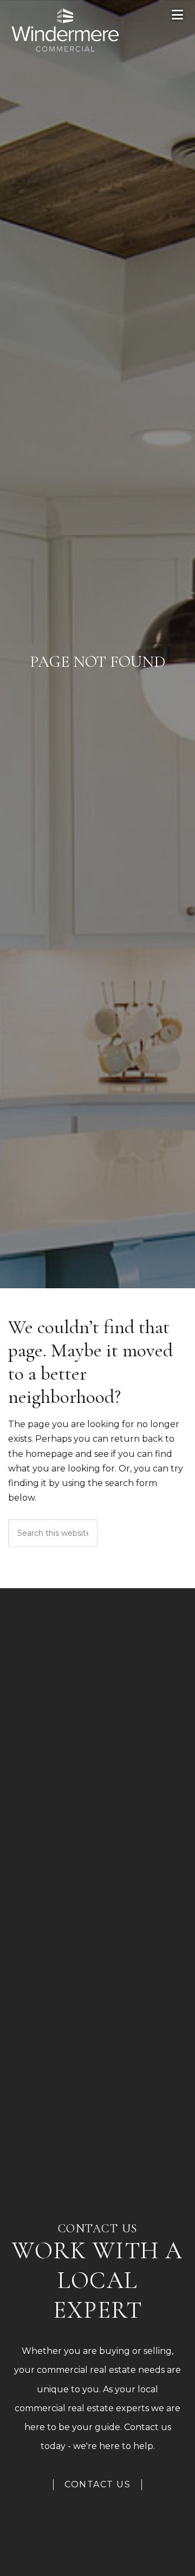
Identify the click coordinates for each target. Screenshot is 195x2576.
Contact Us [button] (97, 2484)
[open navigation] (178, 15)
